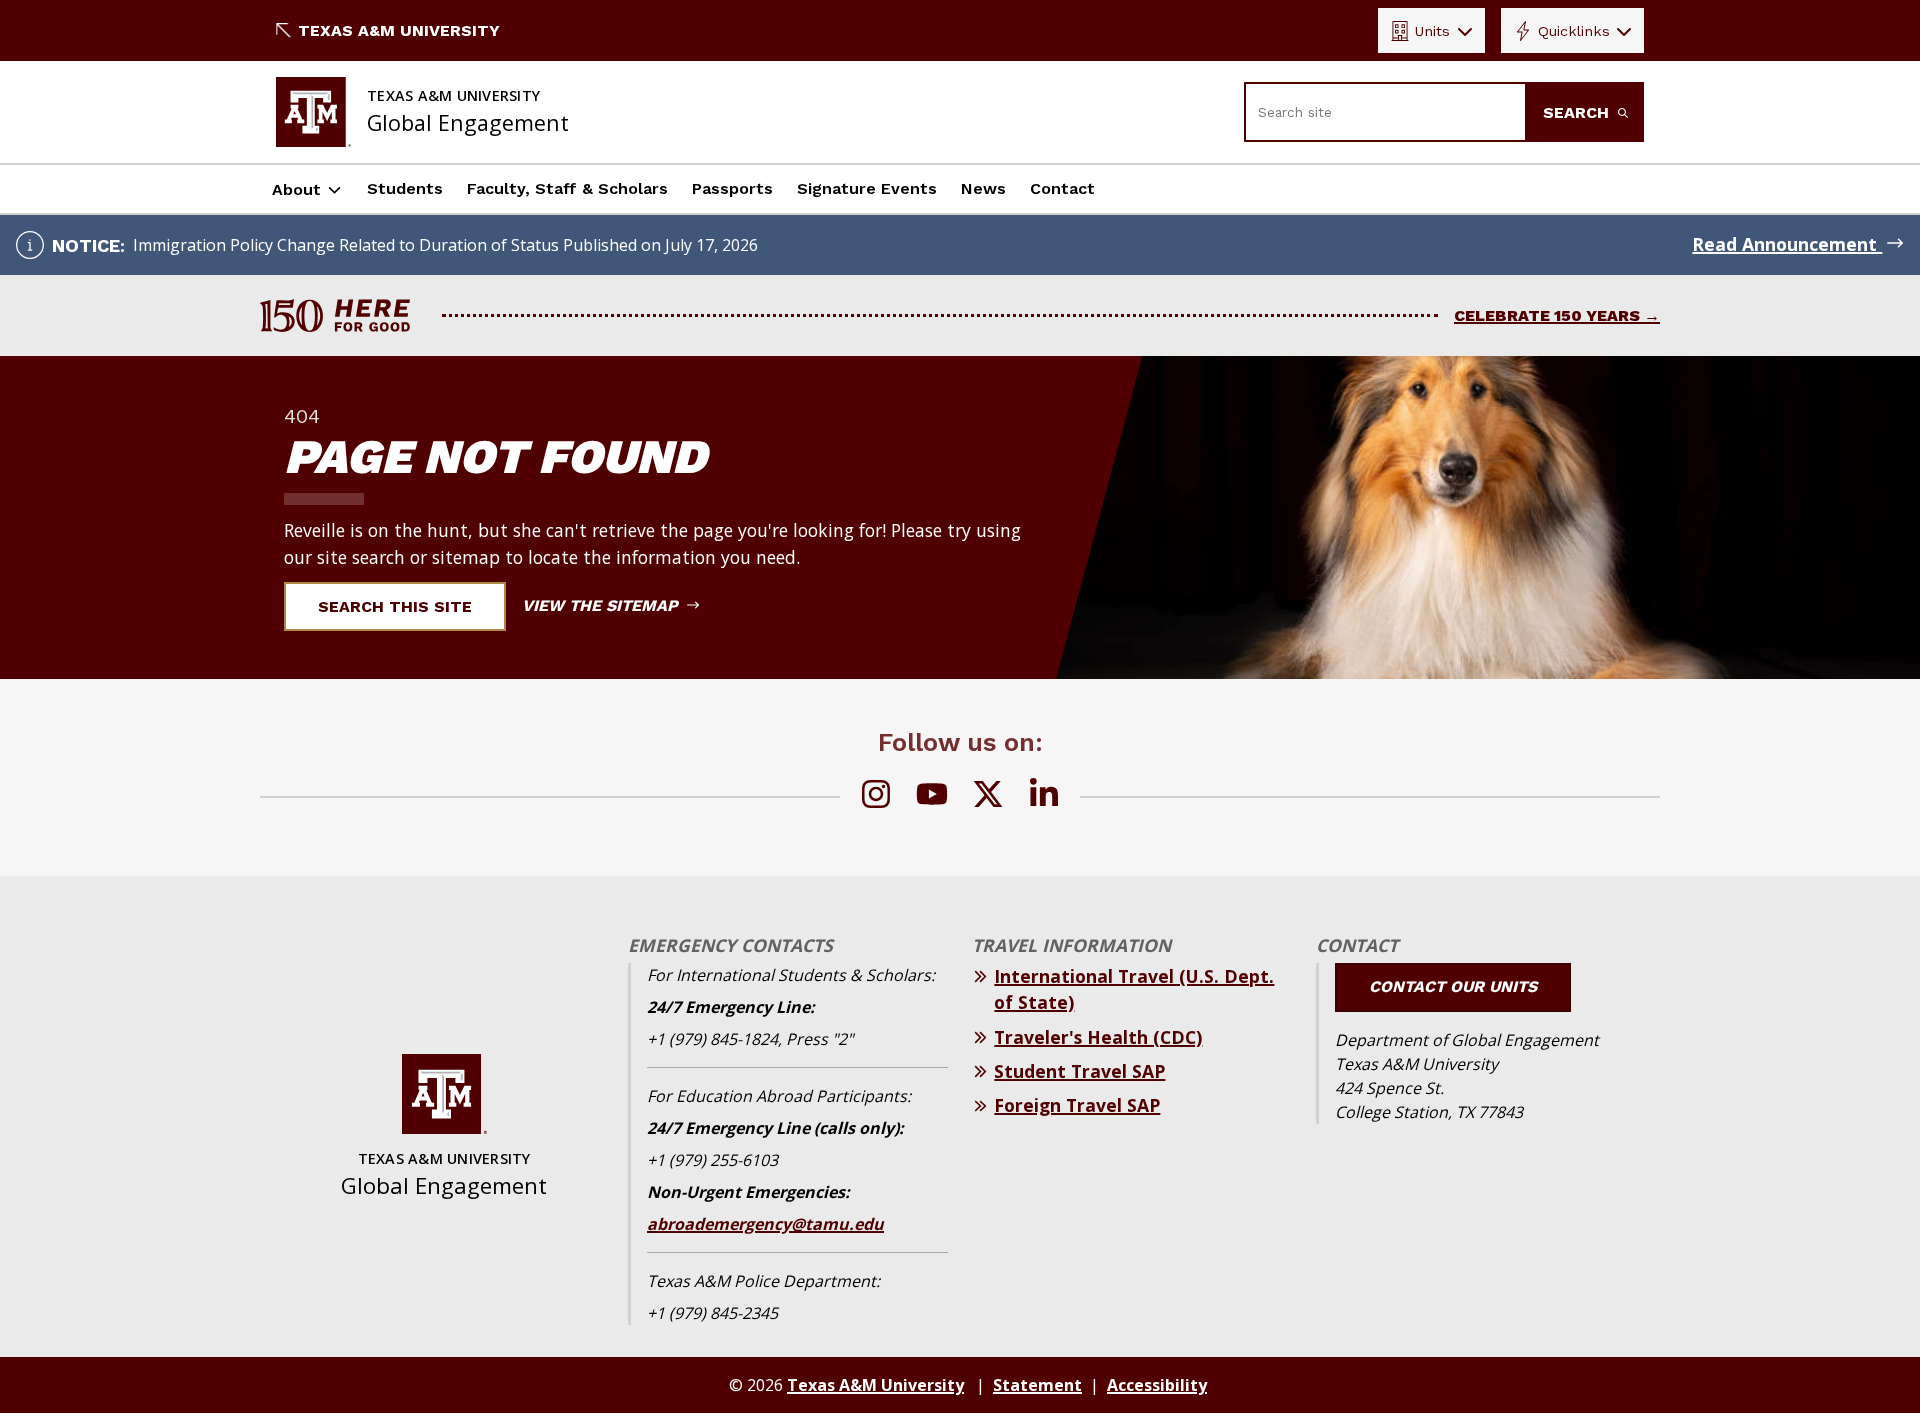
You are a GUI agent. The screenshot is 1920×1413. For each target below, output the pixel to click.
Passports (732, 188)
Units (1432, 31)
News (983, 188)
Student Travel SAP (1079, 1071)
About (296, 189)
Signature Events (867, 188)
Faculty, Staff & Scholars (567, 188)
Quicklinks (1574, 31)
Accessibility (1157, 1385)
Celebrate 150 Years (1547, 315)
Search (1578, 112)
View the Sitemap (602, 605)
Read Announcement (1787, 244)
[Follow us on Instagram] (876, 797)
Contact (1062, 188)
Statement (1037, 1385)
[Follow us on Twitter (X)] (988, 797)
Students (405, 188)
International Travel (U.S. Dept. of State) (1134, 989)
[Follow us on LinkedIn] (1044, 797)
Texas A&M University (399, 30)
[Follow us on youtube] (932, 797)
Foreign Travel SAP (1077, 1105)
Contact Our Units (1453, 986)
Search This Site (395, 606)
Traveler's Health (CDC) (1098, 1037)
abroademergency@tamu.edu (765, 1224)
